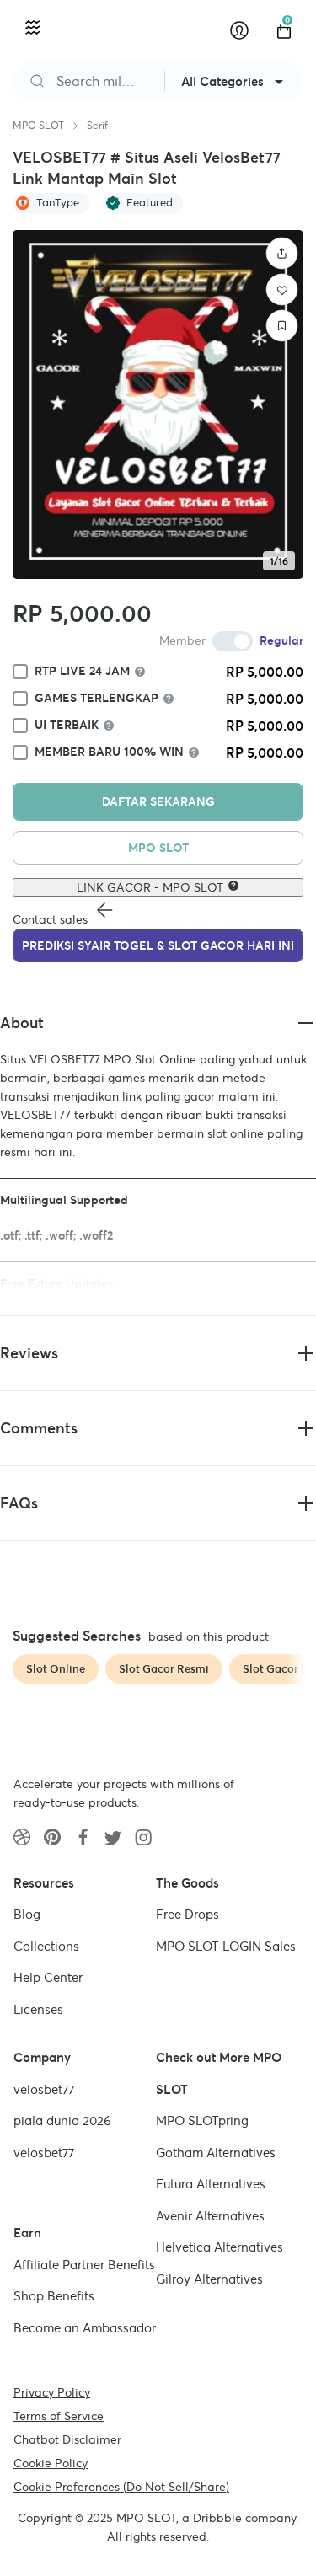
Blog (27, 1914)
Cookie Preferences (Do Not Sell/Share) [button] (121, 2487)
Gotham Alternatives (216, 2153)
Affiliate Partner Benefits (84, 2265)
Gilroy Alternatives (209, 2279)
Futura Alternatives (211, 2184)
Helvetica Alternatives (220, 2247)
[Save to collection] (282, 326)
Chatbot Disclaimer (67, 2439)
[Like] (282, 290)
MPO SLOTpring (202, 2121)
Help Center (48, 1977)
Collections (46, 1946)
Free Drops (187, 1914)
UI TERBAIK (67, 725)
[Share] (282, 254)
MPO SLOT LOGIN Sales (226, 1946)
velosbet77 (44, 2089)
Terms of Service (59, 2416)
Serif (97, 125)
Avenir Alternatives (210, 2216)
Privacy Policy (52, 2392)
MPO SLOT (38, 125)
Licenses (38, 2009)
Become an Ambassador (85, 2328)
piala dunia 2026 (62, 2121)
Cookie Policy (51, 2463)
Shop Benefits (54, 2296)
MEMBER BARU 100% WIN (109, 752)
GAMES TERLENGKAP (96, 698)
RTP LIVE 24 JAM (82, 671)
